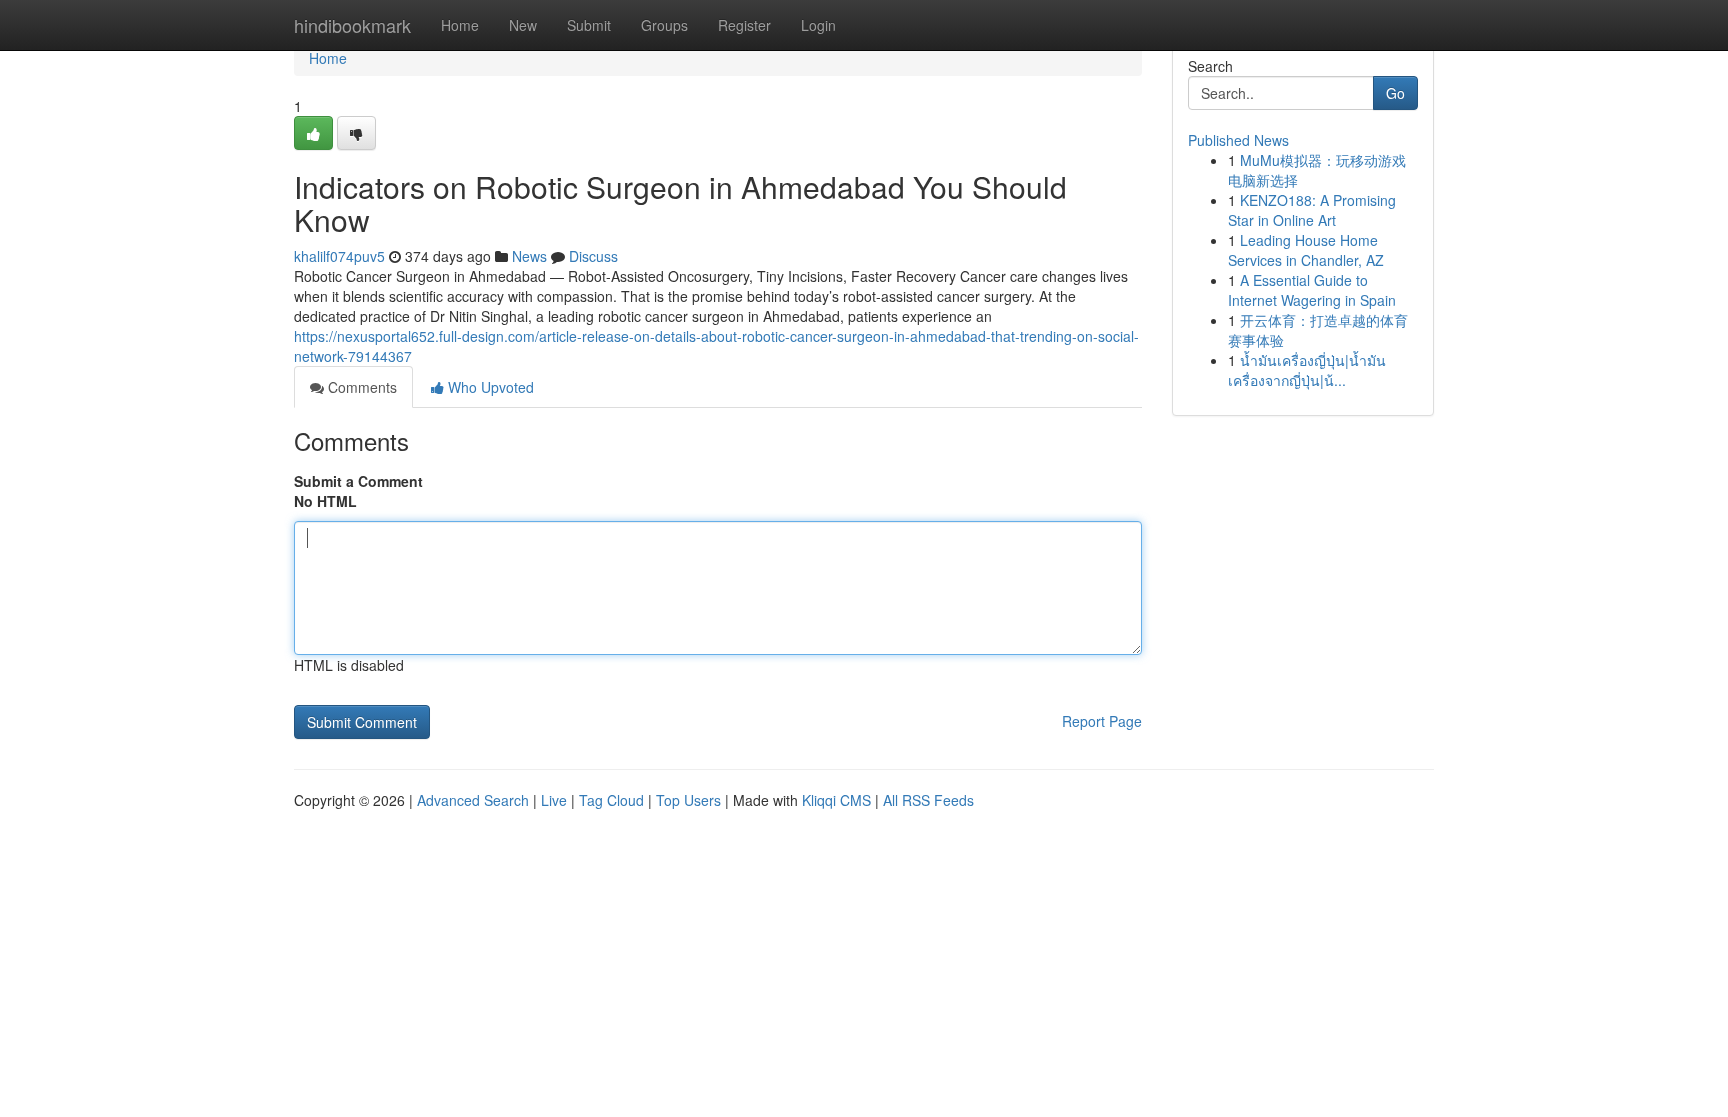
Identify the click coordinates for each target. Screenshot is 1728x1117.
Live (554, 800)
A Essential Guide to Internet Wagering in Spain (1312, 290)
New (523, 25)
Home (460, 25)
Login (818, 25)
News (529, 256)
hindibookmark (352, 25)
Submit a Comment (358, 481)
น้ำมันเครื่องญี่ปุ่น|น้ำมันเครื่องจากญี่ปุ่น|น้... (1307, 370)
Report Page (1102, 721)
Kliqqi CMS (836, 800)
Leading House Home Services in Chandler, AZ (1306, 250)
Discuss (593, 256)
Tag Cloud (611, 800)
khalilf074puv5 (339, 256)
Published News (1238, 140)
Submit (589, 25)
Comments (360, 387)
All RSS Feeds (928, 800)
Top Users (688, 800)
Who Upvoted (489, 387)
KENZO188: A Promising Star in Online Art (1312, 210)
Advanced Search (473, 800)
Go (1395, 93)
